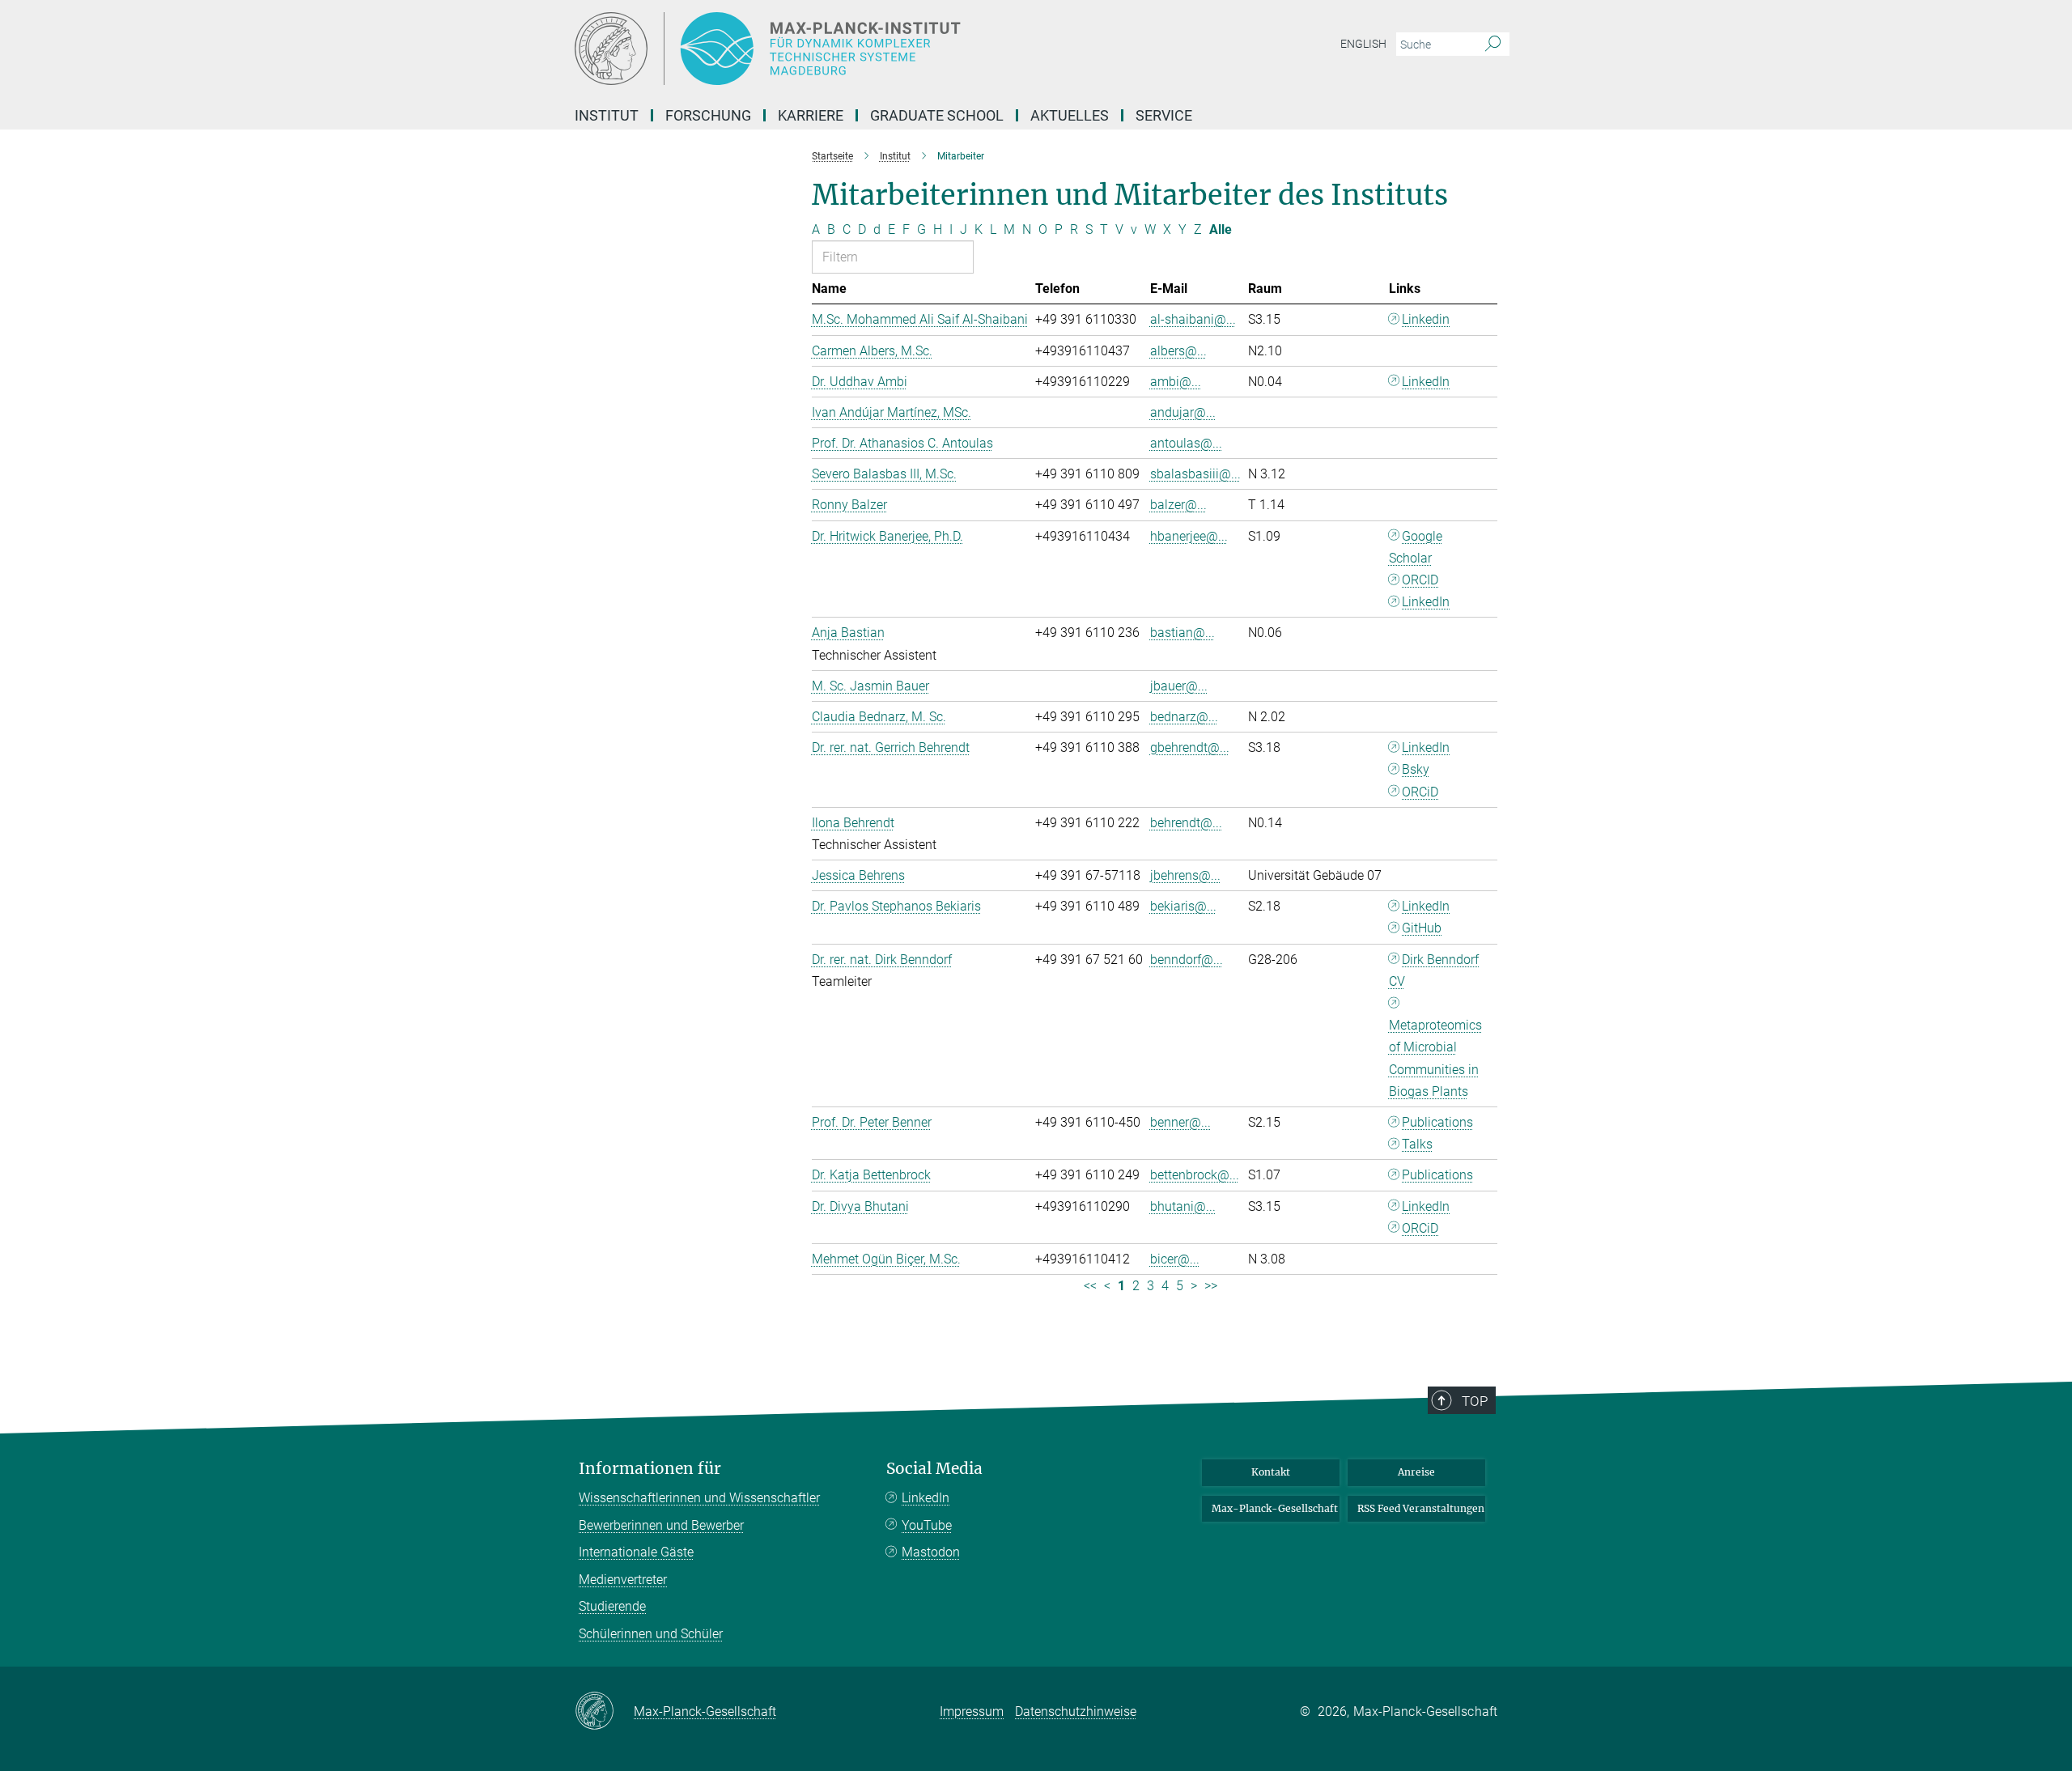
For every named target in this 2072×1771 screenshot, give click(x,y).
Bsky (1416, 769)
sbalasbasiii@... (1195, 474)
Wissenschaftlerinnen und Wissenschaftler (699, 1498)
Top (1475, 1401)
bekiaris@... (1183, 906)
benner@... (1180, 1122)
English (1363, 44)
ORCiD (1420, 792)
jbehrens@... (1185, 875)
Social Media (934, 1469)
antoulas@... (1186, 443)
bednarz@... (1184, 717)
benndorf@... (1187, 960)
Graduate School (937, 115)
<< (1090, 1286)
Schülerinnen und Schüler (651, 1634)
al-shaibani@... (1193, 319)
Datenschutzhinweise (1076, 1712)
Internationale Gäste (636, 1552)
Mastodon (931, 1552)
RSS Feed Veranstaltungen (1421, 1508)
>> (1211, 1286)
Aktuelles (1070, 115)
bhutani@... (1183, 1206)
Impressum (972, 1712)
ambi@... (1176, 382)
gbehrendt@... (1190, 747)
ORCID (1420, 580)
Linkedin (1426, 319)
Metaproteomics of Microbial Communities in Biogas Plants (1435, 1058)
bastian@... (1182, 633)
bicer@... (1175, 1259)
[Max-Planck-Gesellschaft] (604, 1712)
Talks (1417, 1144)
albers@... (1178, 351)
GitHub (1422, 928)
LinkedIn (1426, 382)
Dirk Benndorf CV (1434, 970)
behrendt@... (1186, 823)
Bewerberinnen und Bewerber (661, 1525)
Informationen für (650, 1469)
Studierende (612, 1606)
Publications (1437, 1122)
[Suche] (1493, 45)
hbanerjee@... (1189, 536)
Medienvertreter (623, 1580)
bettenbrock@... (1195, 1175)
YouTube (927, 1525)
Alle (1221, 229)
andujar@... (1183, 412)
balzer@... (1178, 505)
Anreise (1416, 1472)
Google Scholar (1416, 547)
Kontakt (1271, 1472)
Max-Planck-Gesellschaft (1275, 1508)
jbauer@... (1179, 686)
